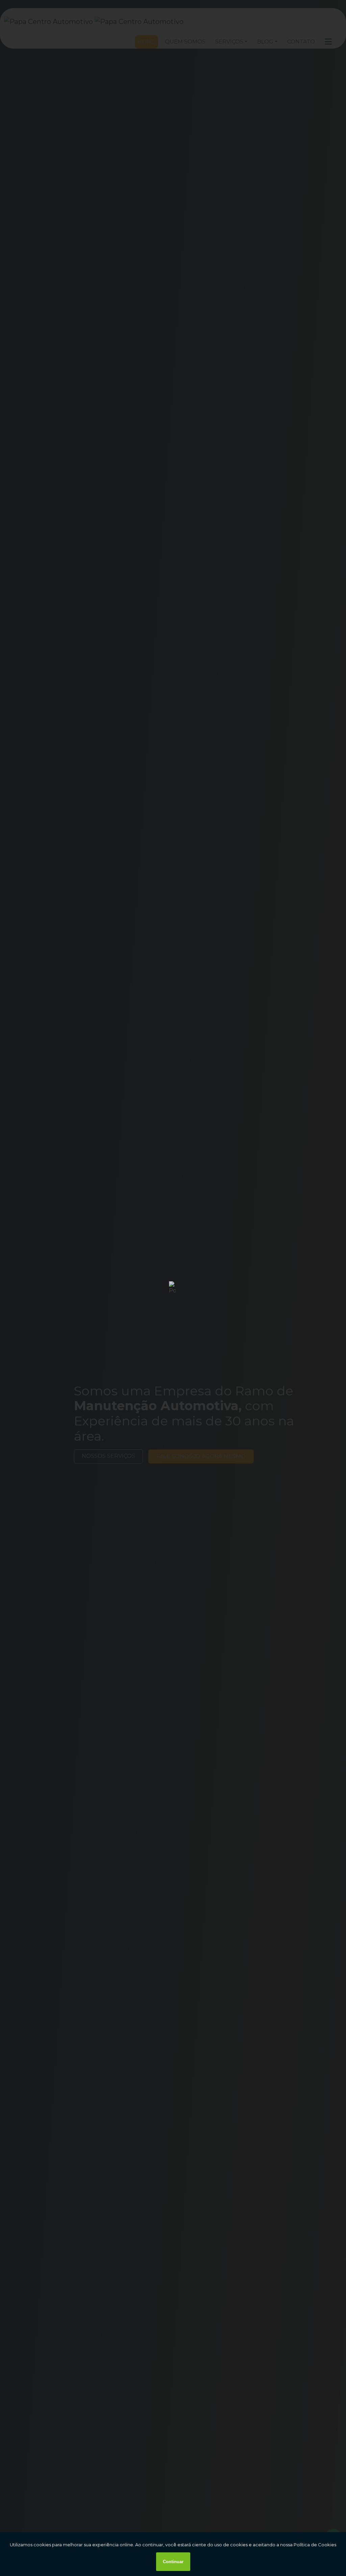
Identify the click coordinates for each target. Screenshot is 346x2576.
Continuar (173, 2562)
